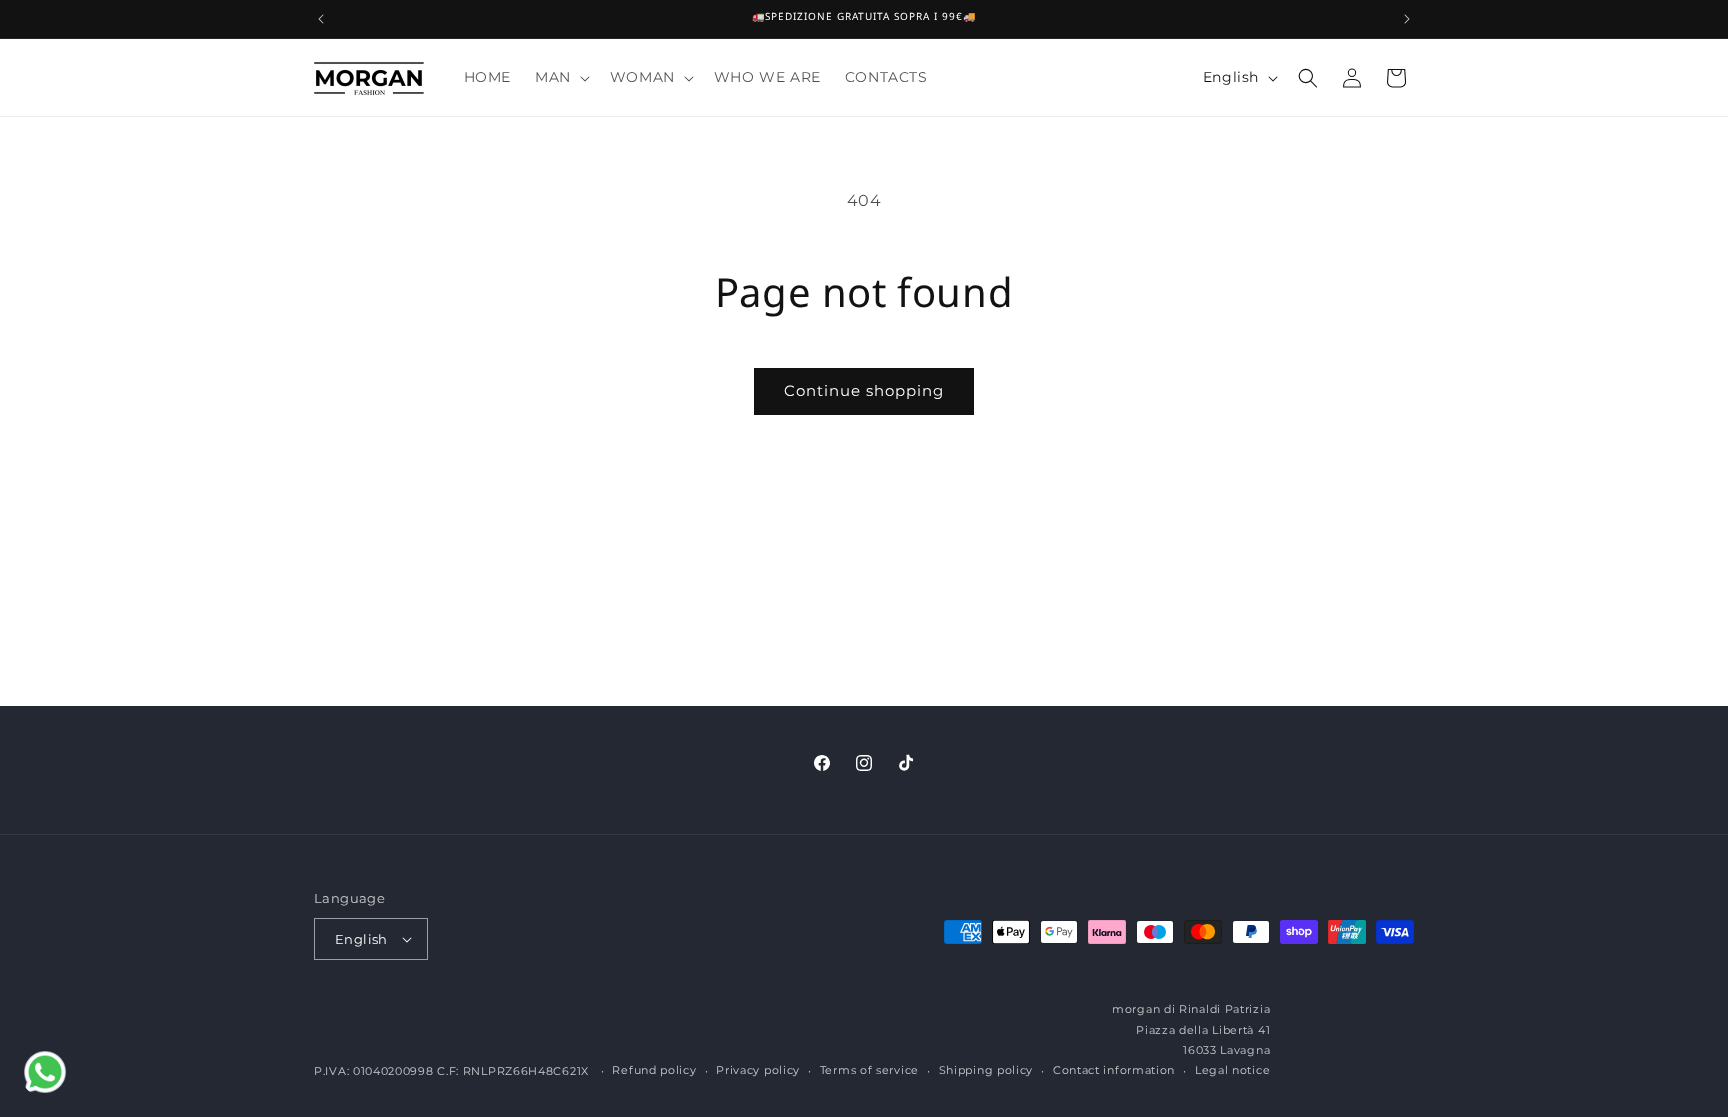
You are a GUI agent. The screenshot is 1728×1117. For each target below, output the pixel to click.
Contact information (1114, 1070)
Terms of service (869, 1070)
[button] (560, 77)
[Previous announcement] (321, 19)
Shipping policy (986, 1070)
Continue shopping (864, 390)
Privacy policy (758, 1070)
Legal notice (1232, 1070)
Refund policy (654, 1070)
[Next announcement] (1407, 19)
